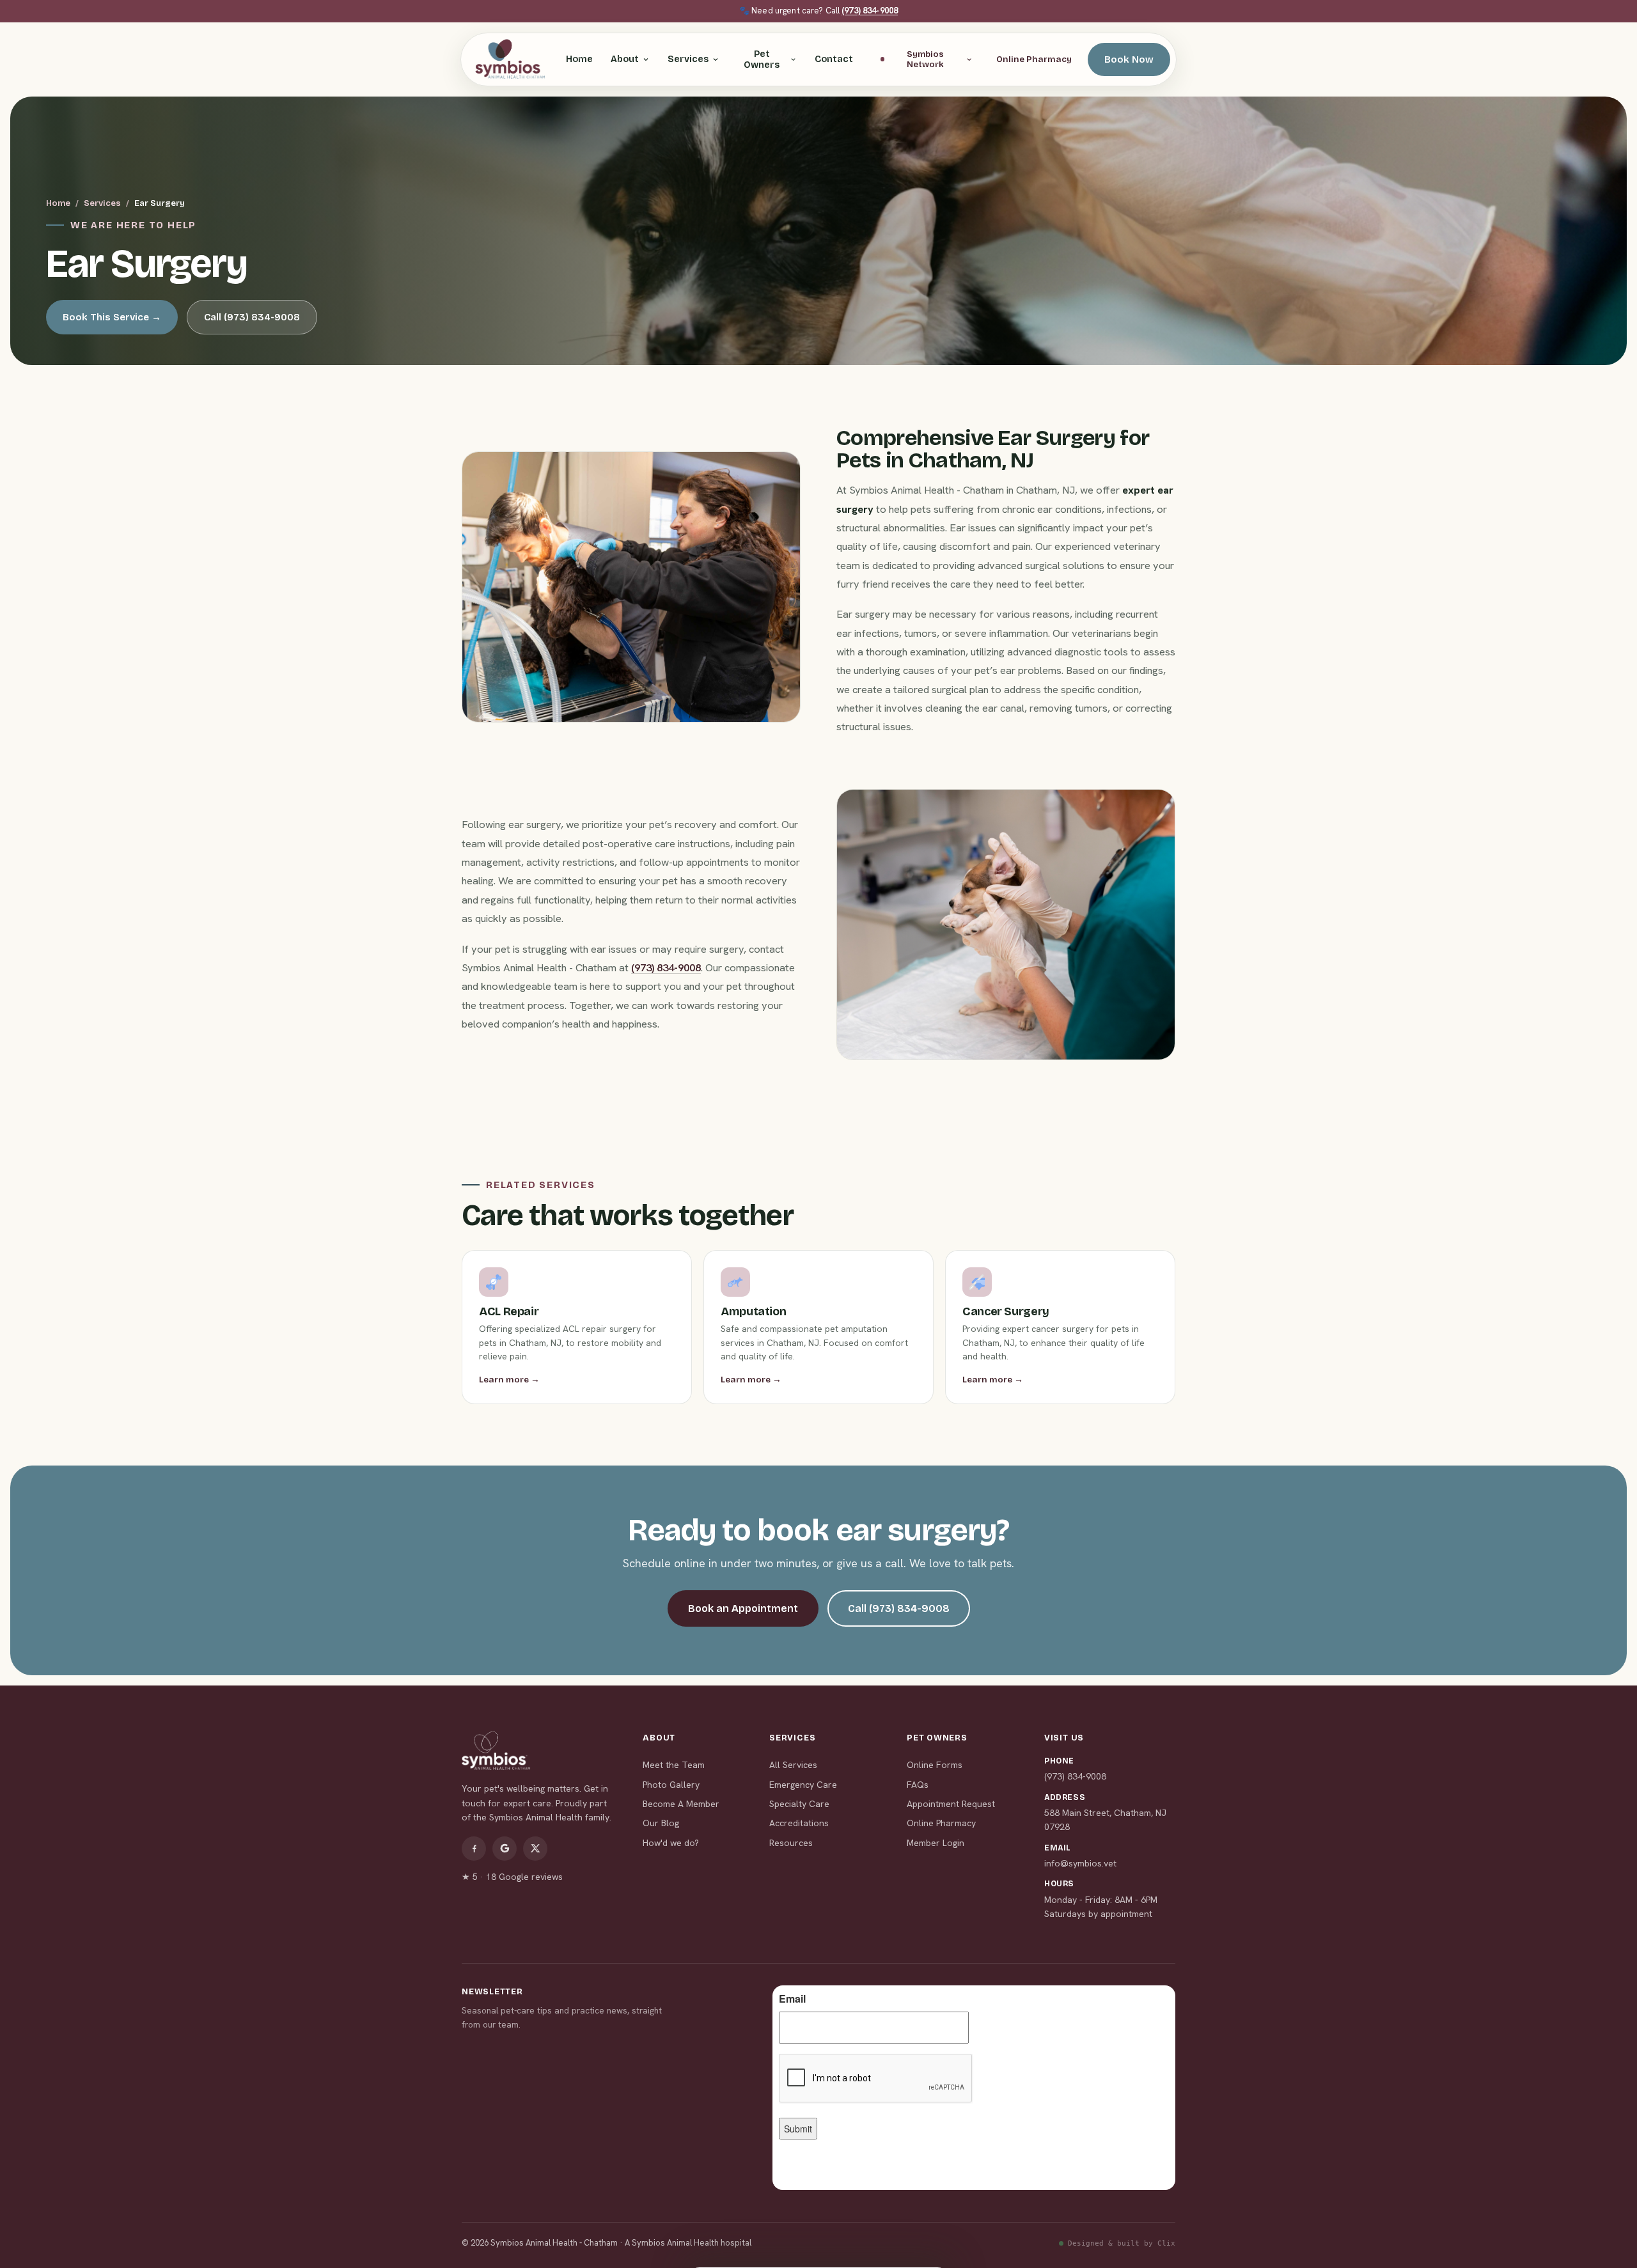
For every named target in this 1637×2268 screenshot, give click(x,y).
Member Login (936, 1843)
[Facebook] (474, 1849)
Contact (834, 59)
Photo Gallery (671, 1785)
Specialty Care (799, 1804)
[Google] (505, 1849)
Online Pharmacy (1034, 59)
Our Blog (661, 1823)
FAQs (918, 1785)
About (625, 59)
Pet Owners (762, 59)
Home (579, 59)
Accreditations (799, 1823)
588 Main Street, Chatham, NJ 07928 (1105, 1820)
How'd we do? (671, 1843)
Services (688, 59)
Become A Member (681, 1804)
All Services (793, 1765)
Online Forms (935, 1765)
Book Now (1129, 59)
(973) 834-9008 (870, 11)
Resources (791, 1843)
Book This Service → (112, 317)
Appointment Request (951, 1804)
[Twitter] (535, 1849)
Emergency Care (803, 1785)
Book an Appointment (743, 1608)
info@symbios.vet (1080, 1863)
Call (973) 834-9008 (252, 317)
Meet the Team (674, 1765)
